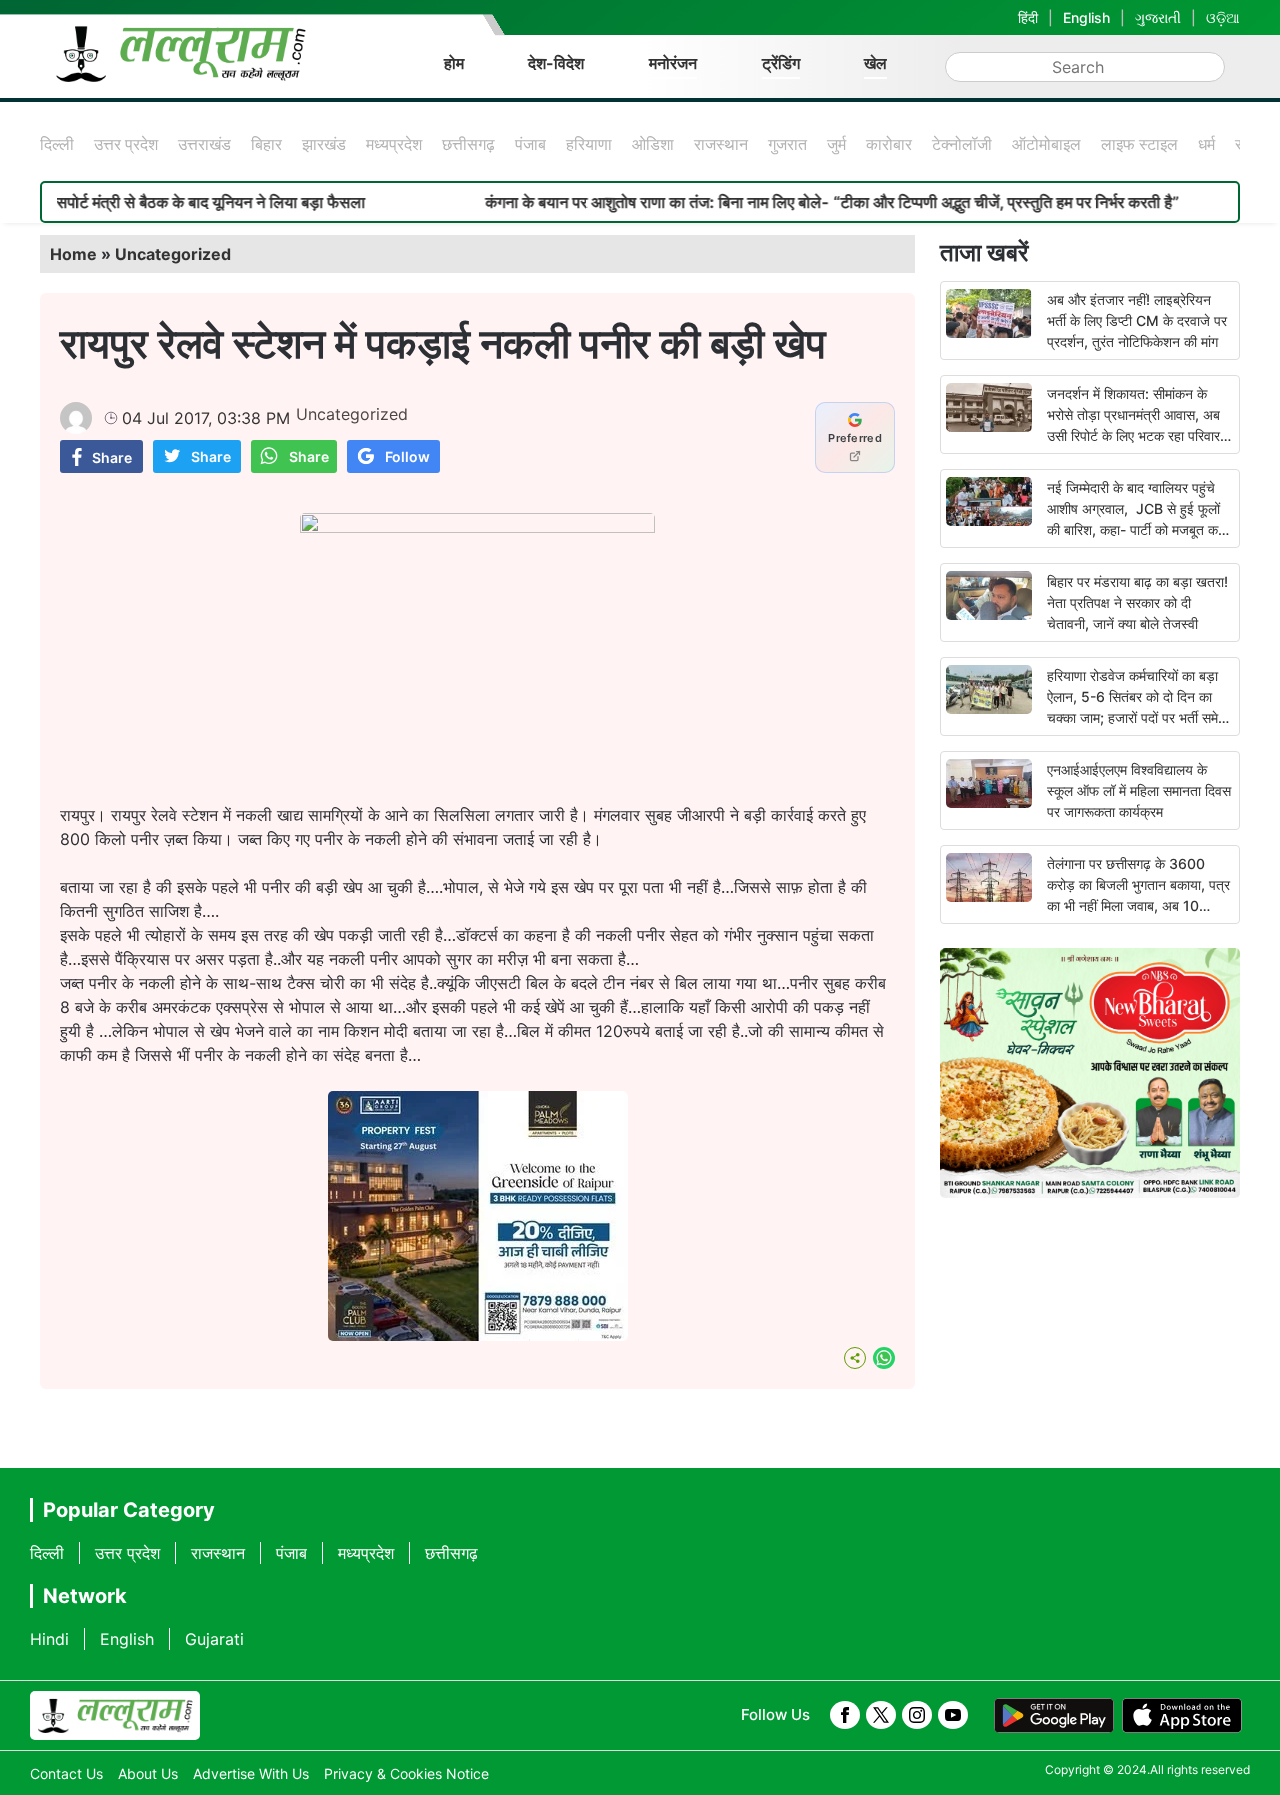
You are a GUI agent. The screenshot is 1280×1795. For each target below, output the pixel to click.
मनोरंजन (673, 63)
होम (454, 63)
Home (73, 254)
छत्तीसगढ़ (468, 144)
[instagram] (917, 1715)
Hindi (49, 1639)
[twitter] (881, 1715)
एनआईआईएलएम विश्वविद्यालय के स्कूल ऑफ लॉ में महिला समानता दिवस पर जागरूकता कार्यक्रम (1139, 790)
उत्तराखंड (204, 144)
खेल (875, 63)
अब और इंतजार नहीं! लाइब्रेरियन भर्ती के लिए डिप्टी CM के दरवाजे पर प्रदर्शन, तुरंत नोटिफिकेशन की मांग (1137, 320)
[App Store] (1182, 1716)
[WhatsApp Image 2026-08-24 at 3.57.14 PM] (478, 1335)
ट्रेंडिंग (781, 63)
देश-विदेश (556, 63)
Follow (407, 456)
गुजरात (787, 144)
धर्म (1206, 144)
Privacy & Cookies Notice (406, 1773)
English (1086, 17)
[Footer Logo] (115, 1716)
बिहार (266, 144)
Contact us (66, 1773)
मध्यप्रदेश (394, 144)
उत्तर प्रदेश (126, 144)
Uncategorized (173, 254)
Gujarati (214, 1639)
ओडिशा (653, 144)
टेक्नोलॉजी (962, 144)
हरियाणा (589, 144)
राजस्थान (721, 144)
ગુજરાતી (1158, 17)
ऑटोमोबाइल (1046, 144)
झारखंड (324, 144)
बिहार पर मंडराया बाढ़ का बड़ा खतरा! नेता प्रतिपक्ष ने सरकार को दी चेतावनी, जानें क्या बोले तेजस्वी (1137, 602)
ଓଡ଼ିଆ (1223, 17)
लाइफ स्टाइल (1139, 144)
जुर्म (836, 144)
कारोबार (889, 144)
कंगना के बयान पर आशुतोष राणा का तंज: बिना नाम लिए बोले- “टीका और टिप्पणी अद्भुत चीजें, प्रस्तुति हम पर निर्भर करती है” (784, 202)
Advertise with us (251, 1773)
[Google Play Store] (1054, 1716)
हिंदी (1028, 17)
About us (148, 1773)
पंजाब (530, 144)
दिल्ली (57, 144)
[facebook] (845, 1715)
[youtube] (953, 1715)
